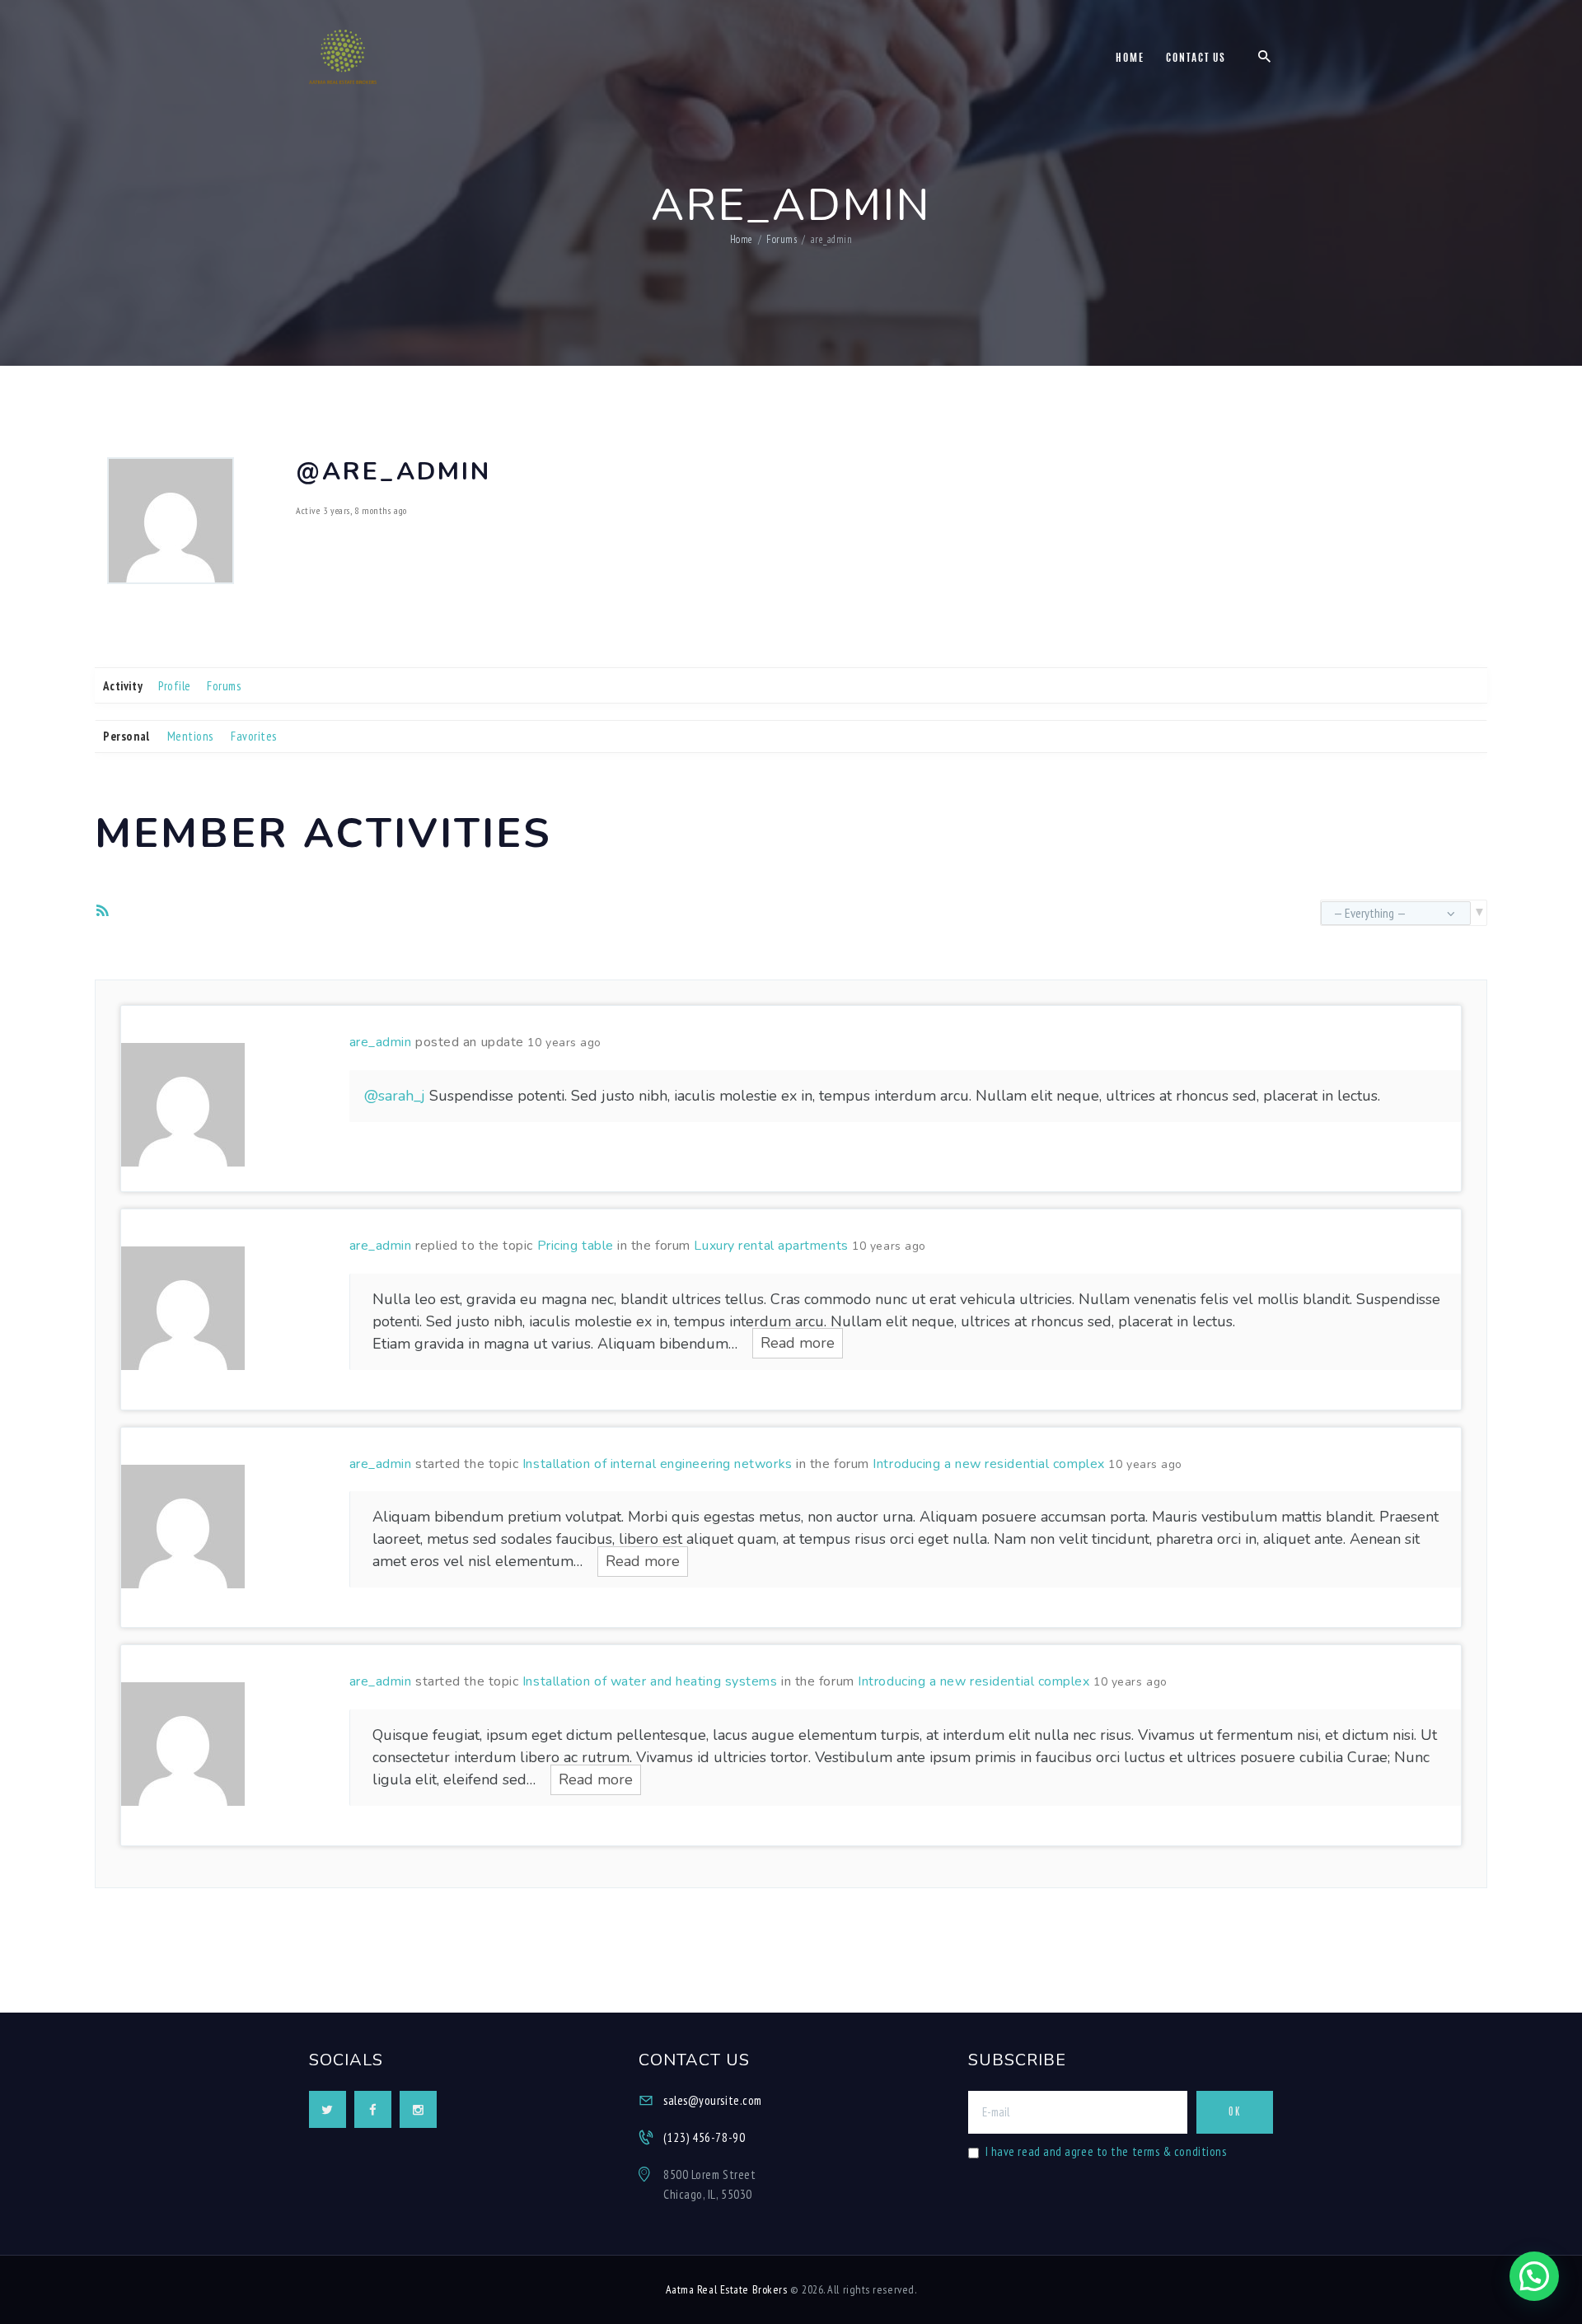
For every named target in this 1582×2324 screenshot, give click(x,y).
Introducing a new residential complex (988, 1464)
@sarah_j (395, 1096)
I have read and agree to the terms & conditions (1106, 2151)
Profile (175, 686)
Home (742, 239)
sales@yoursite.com (713, 2100)
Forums (782, 239)
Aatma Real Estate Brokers (727, 2289)
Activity (123, 686)
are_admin (381, 1042)
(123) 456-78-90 (704, 2137)
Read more (798, 1344)
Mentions (190, 736)
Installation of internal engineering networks (658, 1464)
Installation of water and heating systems (650, 1681)
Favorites (254, 736)
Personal (126, 736)
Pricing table (576, 1246)
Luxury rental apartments (771, 1246)
